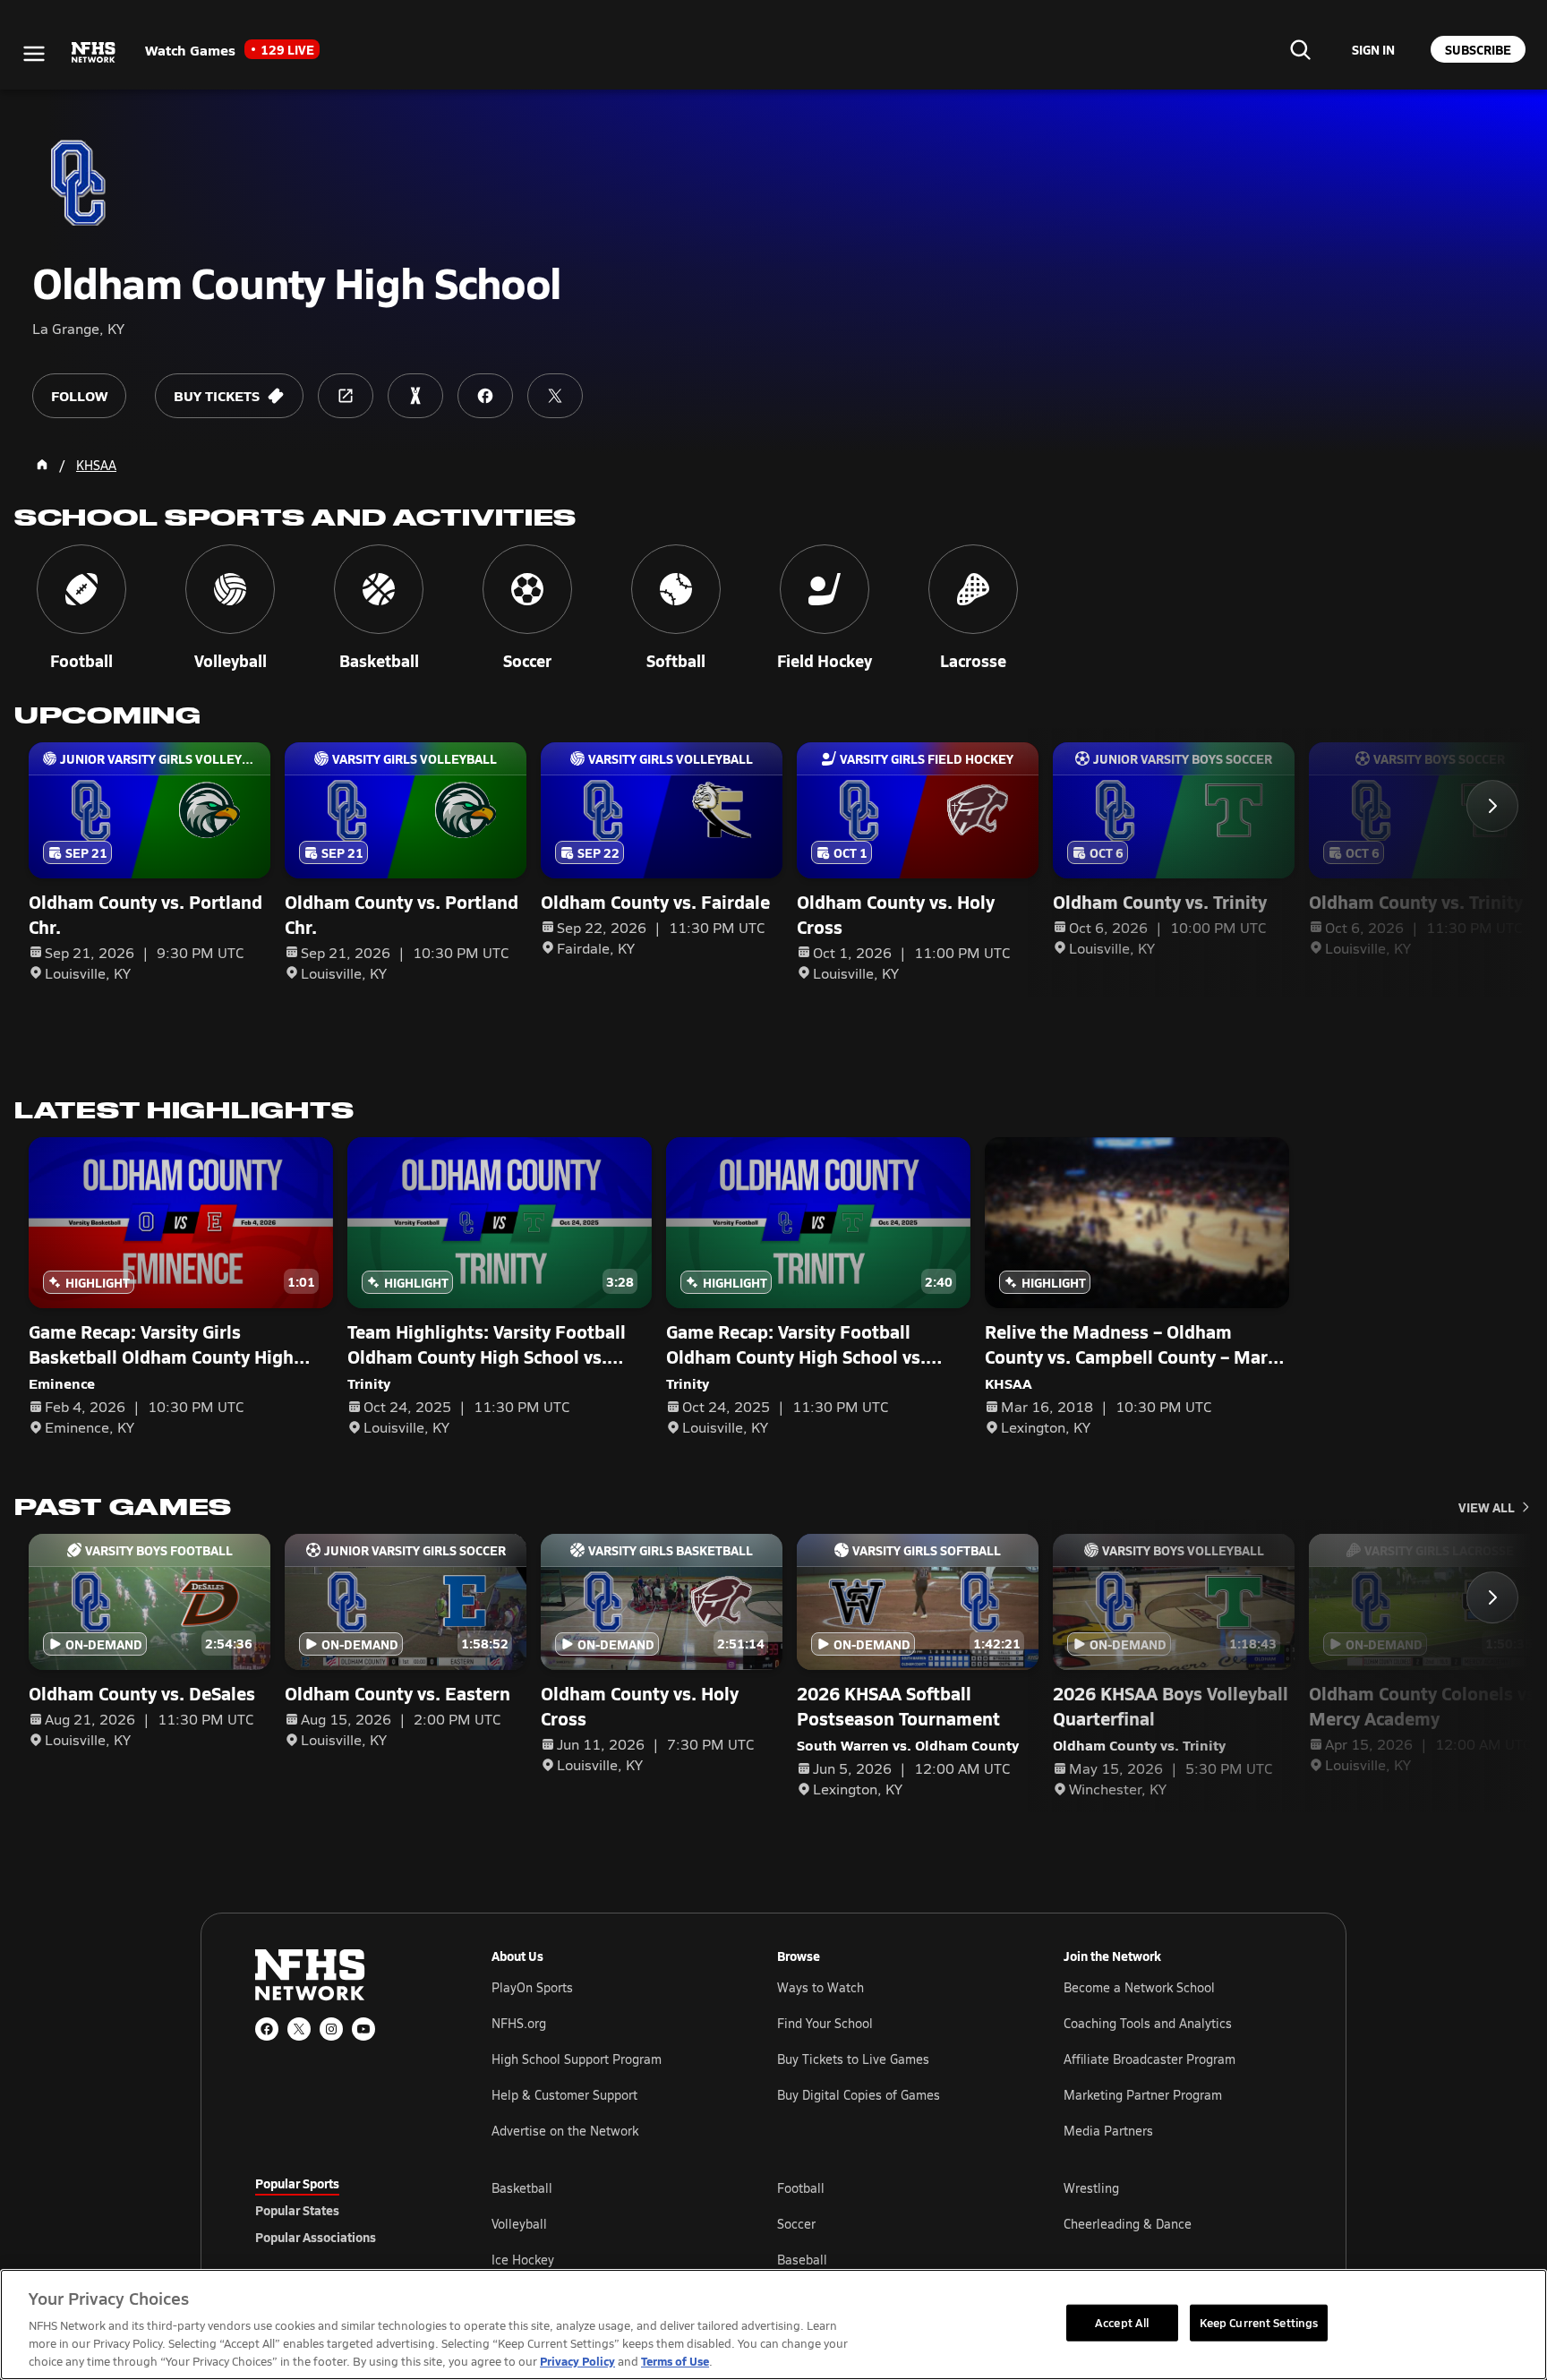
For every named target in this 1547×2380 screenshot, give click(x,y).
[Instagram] (331, 2029)
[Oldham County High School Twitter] (555, 396)
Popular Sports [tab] (297, 2183)
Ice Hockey (523, 2260)
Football (801, 2188)
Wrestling (1091, 2188)
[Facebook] (267, 2029)
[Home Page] (42, 465)
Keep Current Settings (1259, 2322)
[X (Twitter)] (299, 2029)
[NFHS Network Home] (94, 53)
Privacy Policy (577, 2361)
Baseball (802, 2260)
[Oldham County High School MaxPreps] (415, 396)
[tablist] (345, 2210)
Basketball (522, 2188)
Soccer (796, 2224)
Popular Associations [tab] (316, 2237)
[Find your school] (1300, 49)
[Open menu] (34, 54)
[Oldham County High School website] (346, 396)
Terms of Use (675, 2361)
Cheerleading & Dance (1128, 2224)
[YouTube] (363, 2029)
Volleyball (519, 2224)
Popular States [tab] (297, 2210)
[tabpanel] (892, 2223)
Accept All (1122, 2322)
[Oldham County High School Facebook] (485, 396)
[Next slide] (1492, 806)
